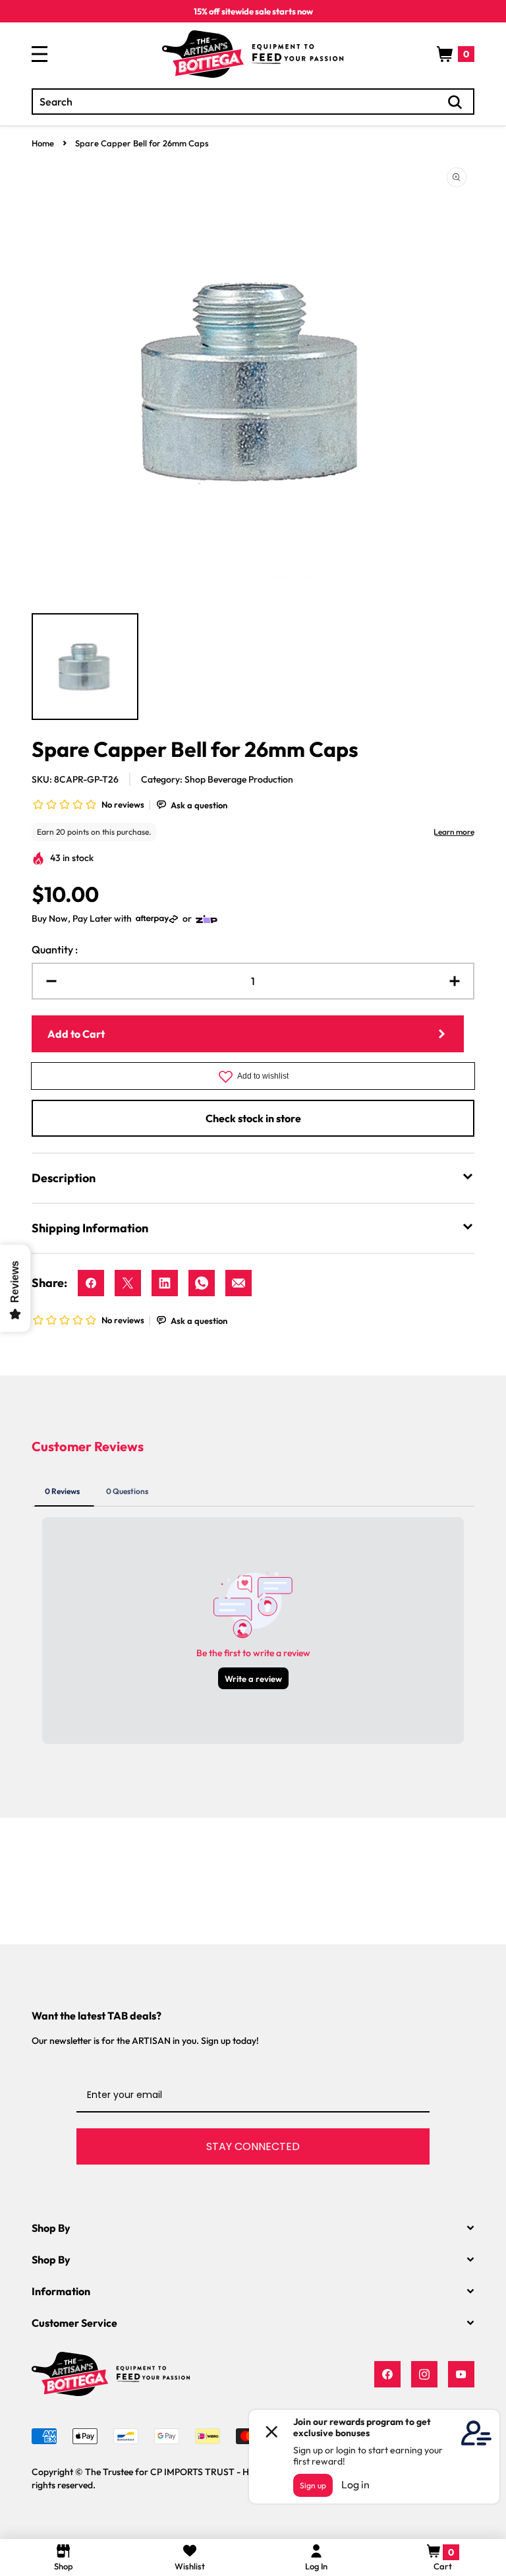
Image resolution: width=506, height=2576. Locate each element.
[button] (456, 54)
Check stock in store (253, 1118)
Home (43, 143)
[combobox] (253, 102)
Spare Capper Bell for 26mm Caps (142, 143)
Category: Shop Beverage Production (217, 779)
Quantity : (55, 949)
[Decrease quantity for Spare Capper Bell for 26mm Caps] (46, 981)
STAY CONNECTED (253, 2146)
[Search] (455, 102)
